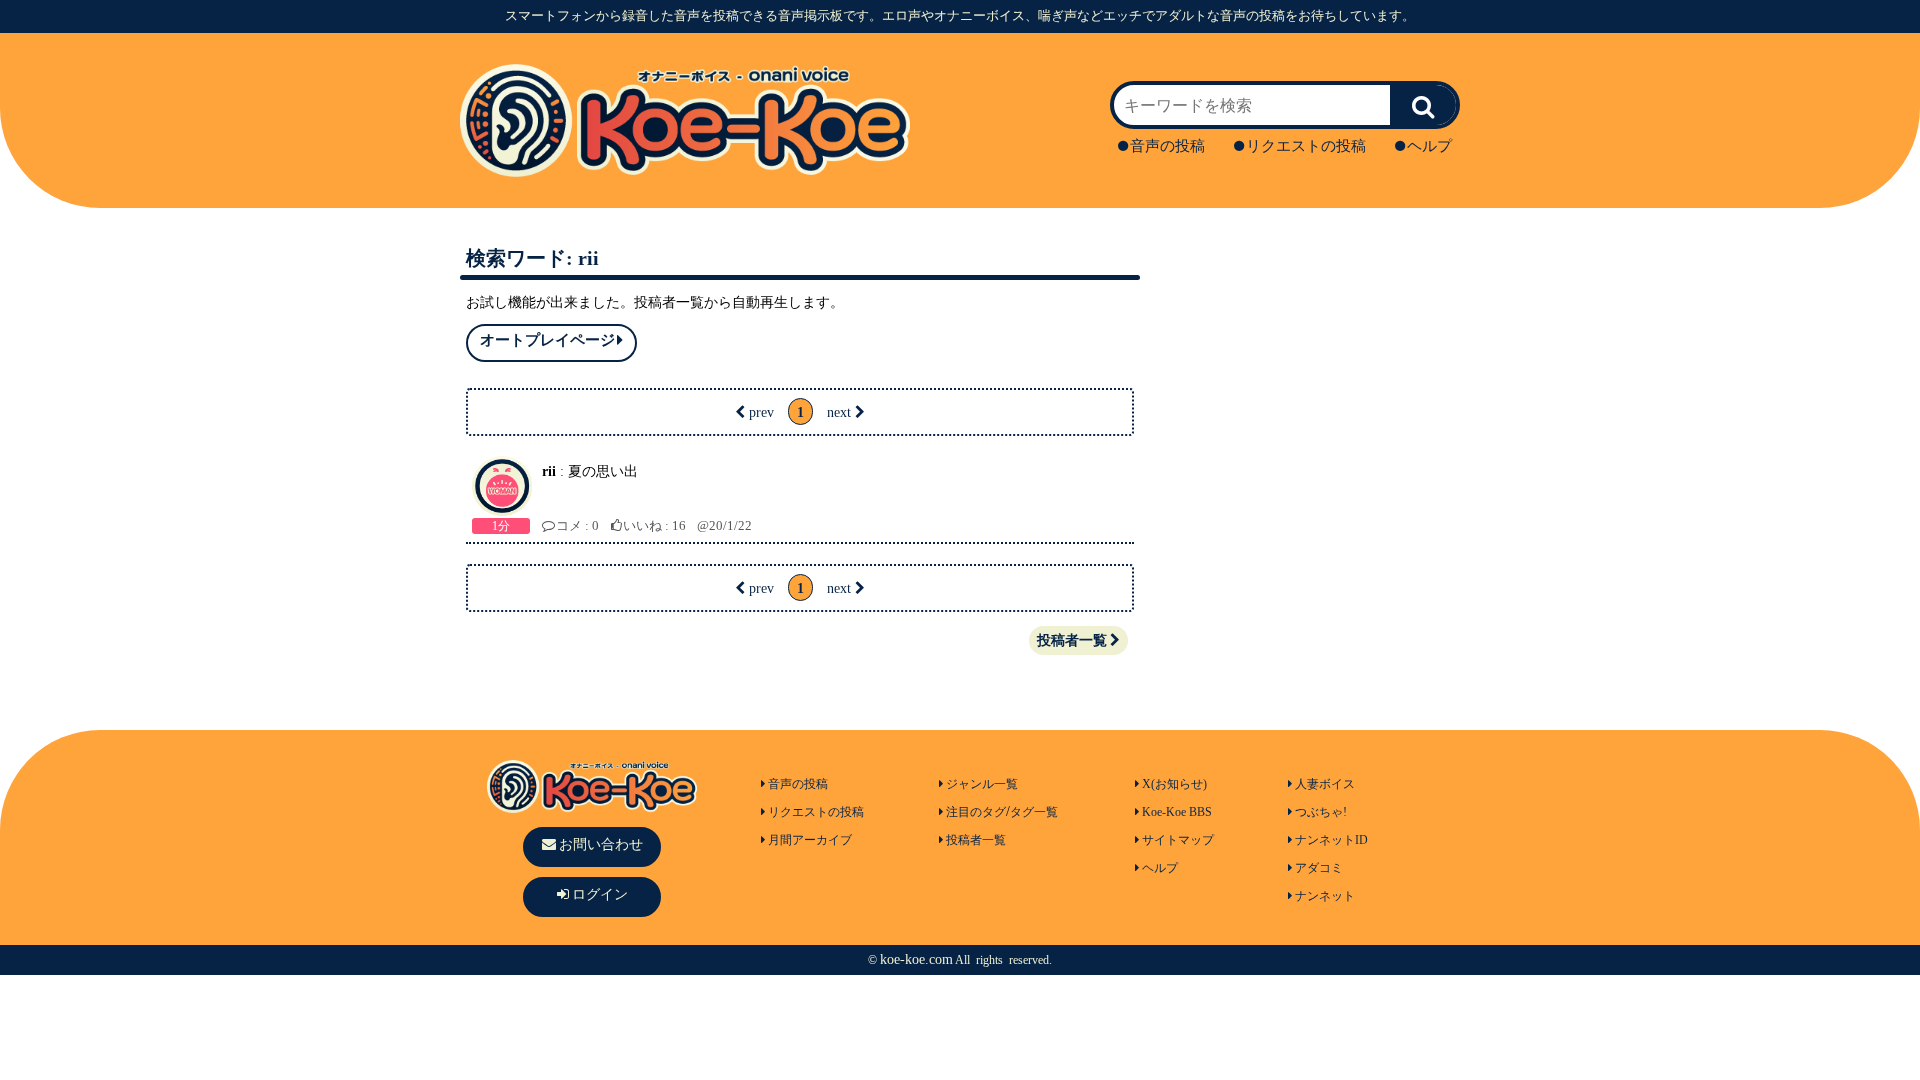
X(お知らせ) (1174, 784)
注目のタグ (976, 812)
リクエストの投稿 (1306, 146)
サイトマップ (1178, 840)
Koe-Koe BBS (1177, 812)
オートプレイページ (547, 340)
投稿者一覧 (1072, 640)
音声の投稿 (1167, 146)
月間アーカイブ (810, 840)
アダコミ (1319, 868)
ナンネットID (1331, 840)
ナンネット (1325, 896)
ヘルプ (1429, 146)
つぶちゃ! (1321, 812)
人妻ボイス (1325, 784)
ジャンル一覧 (982, 784)
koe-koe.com (916, 959)
